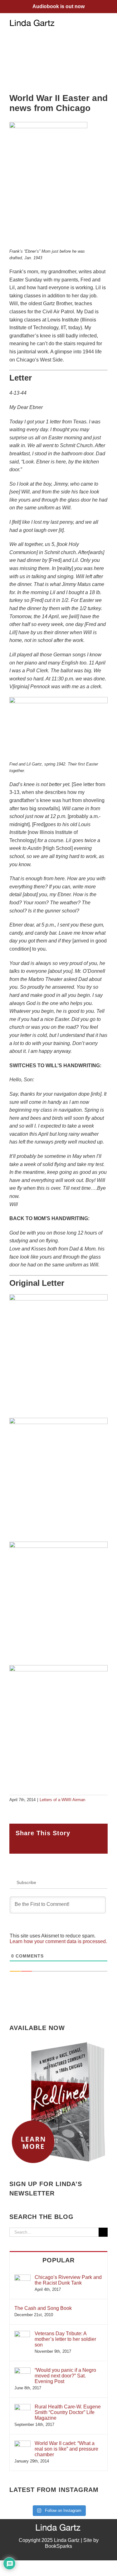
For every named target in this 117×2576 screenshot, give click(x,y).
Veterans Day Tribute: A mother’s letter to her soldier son (65, 2339)
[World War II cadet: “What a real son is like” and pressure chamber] (22, 2444)
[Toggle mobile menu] (105, 23)
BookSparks (58, 2546)
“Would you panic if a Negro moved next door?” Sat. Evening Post (65, 2376)
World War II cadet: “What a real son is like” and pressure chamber (66, 2449)
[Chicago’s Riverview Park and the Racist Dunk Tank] (22, 2278)
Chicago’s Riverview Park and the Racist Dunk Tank (68, 2280)
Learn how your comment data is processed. (58, 1941)
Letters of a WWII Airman (62, 1800)
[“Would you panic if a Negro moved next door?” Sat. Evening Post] (22, 2370)
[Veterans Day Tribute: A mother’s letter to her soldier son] (22, 2334)
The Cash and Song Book (43, 2308)
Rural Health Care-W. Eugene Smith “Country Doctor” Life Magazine (68, 2412)
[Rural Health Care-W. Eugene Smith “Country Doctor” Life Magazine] (22, 2407)
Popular (58, 2260)
